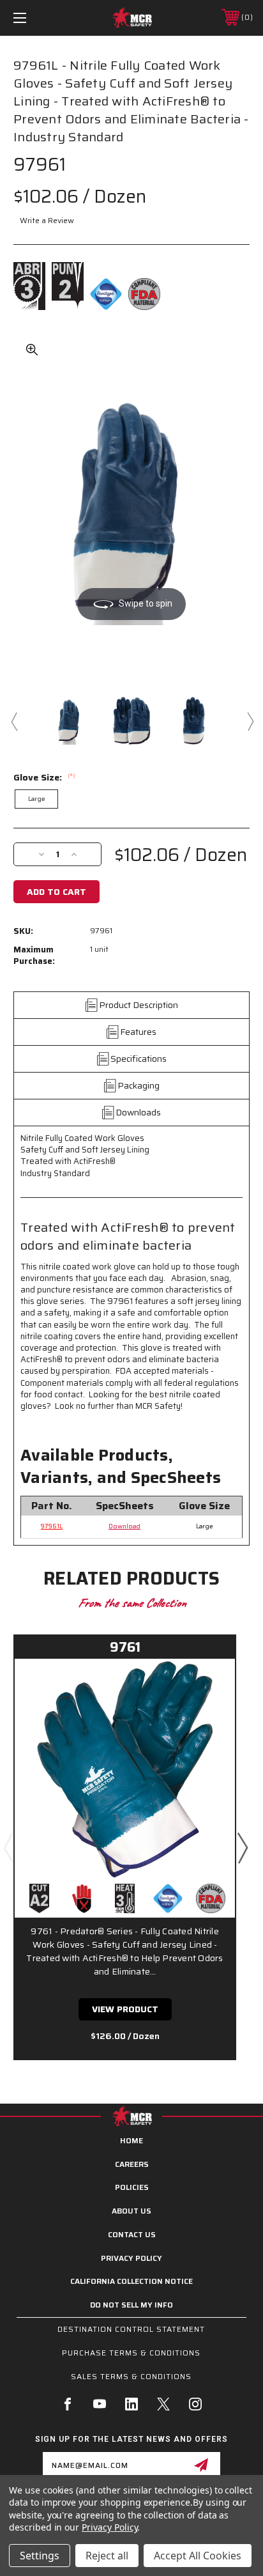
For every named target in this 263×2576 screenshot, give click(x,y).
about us (131, 2211)
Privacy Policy (131, 2258)
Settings (40, 2556)
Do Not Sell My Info (131, 2305)
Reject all (107, 2556)
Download (124, 1526)
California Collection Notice (131, 2281)
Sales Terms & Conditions (131, 2376)
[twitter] (163, 2404)
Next (250, 721)
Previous (13, 721)
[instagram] (195, 2404)
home (131, 2140)
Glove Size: (44, 777)
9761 (125, 1647)
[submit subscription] (201, 2465)
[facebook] (68, 2404)
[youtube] (100, 2404)
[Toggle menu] (37, 18)
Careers (132, 2164)
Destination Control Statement (131, 2329)
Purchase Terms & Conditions (131, 2353)
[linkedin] (131, 2404)
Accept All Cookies (198, 2556)
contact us (132, 2234)
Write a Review (47, 220)
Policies (132, 2187)
